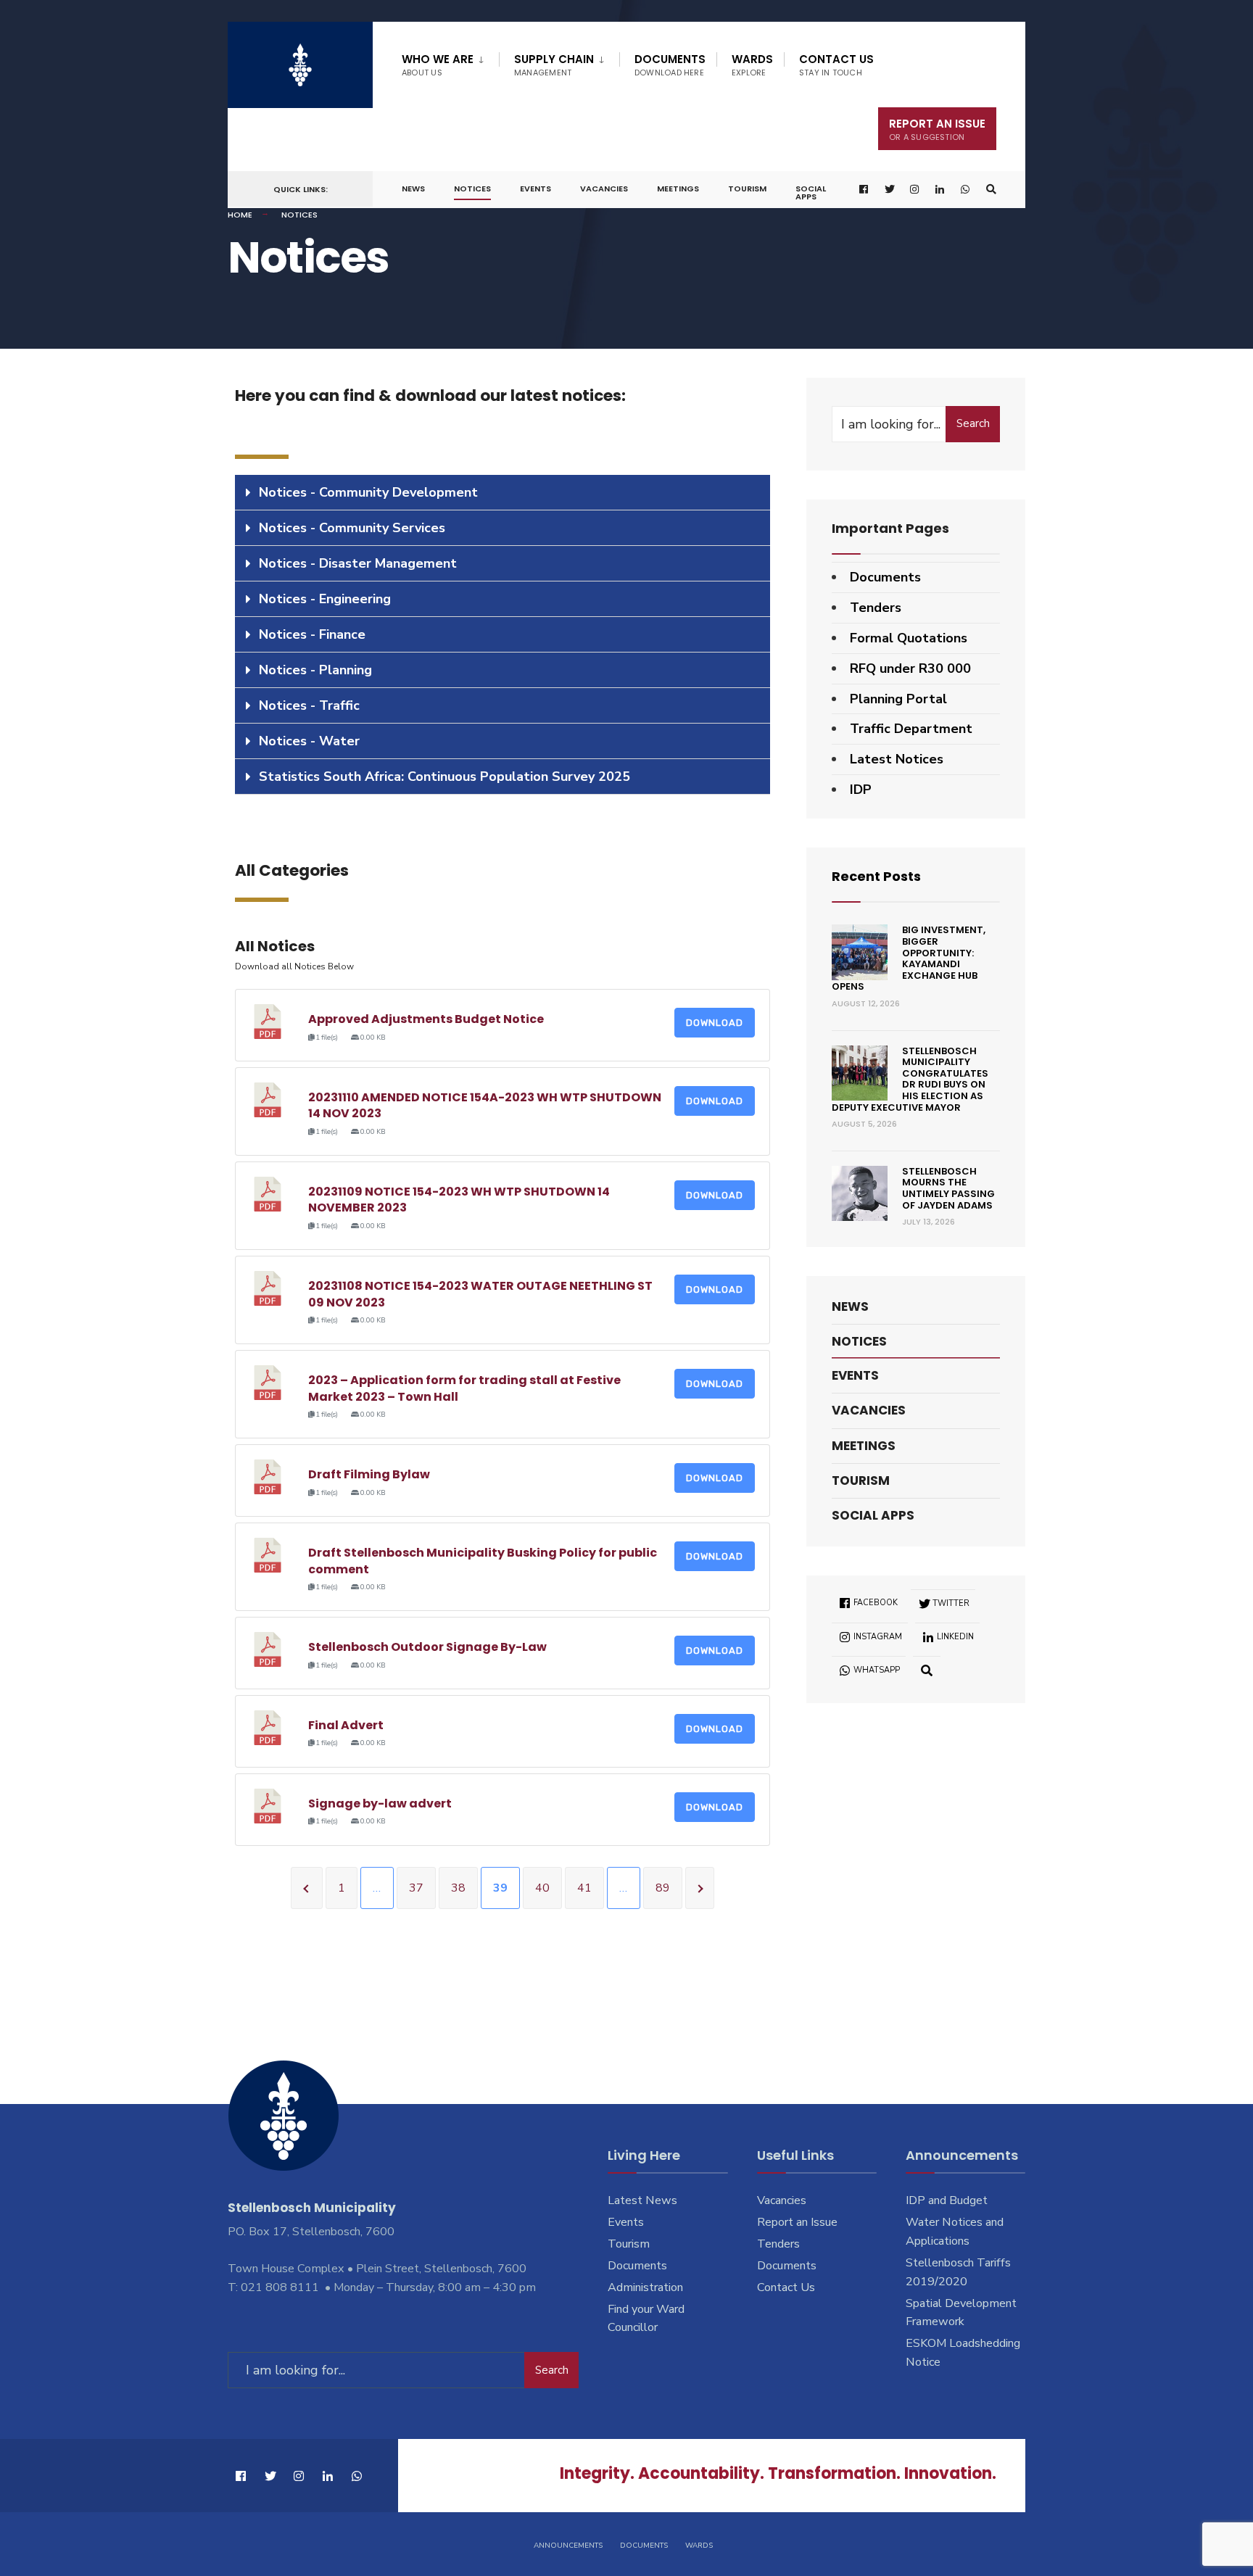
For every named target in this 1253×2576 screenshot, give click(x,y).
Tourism (747, 189)
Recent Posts (876, 876)
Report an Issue (797, 2222)
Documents (670, 65)
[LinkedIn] (940, 190)
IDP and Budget (947, 2200)
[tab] (503, 493)
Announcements (568, 2546)
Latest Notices (897, 759)
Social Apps (811, 192)
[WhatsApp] (966, 190)
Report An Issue (937, 129)
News (413, 189)
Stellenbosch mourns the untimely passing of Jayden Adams (948, 1188)
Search (973, 423)
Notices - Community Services (352, 528)
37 (416, 1888)
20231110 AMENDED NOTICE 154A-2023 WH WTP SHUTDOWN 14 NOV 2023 (485, 1105)
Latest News (642, 2200)
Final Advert (346, 1725)
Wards (752, 65)
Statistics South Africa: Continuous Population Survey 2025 (444, 776)
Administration (645, 2287)
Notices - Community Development (368, 492)
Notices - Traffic (309, 705)
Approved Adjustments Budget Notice (426, 1019)
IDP (861, 790)
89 (663, 1888)
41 (584, 1888)
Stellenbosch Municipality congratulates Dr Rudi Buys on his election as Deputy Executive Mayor (910, 1079)
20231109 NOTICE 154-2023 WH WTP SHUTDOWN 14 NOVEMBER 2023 (459, 1200)
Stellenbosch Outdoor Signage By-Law (427, 1647)
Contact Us (836, 65)
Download (715, 1023)
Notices (472, 189)
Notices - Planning (315, 670)
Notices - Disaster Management (358, 563)
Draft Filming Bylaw (369, 1474)
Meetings (678, 189)
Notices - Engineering (325, 599)
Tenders (876, 608)
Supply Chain (554, 65)
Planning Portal (898, 699)
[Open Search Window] (991, 190)
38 (458, 1888)
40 (542, 1888)
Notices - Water (309, 741)
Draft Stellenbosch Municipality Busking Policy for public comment (483, 1561)
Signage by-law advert (380, 1803)
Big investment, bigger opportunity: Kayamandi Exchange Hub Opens (909, 958)
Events (535, 189)
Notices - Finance (312, 634)
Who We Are (438, 65)
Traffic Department (911, 729)
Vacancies (604, 189)
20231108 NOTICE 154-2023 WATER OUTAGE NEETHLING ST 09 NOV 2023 (480, 1294)
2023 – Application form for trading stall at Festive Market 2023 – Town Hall (464, 1388)
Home (240, 215)
